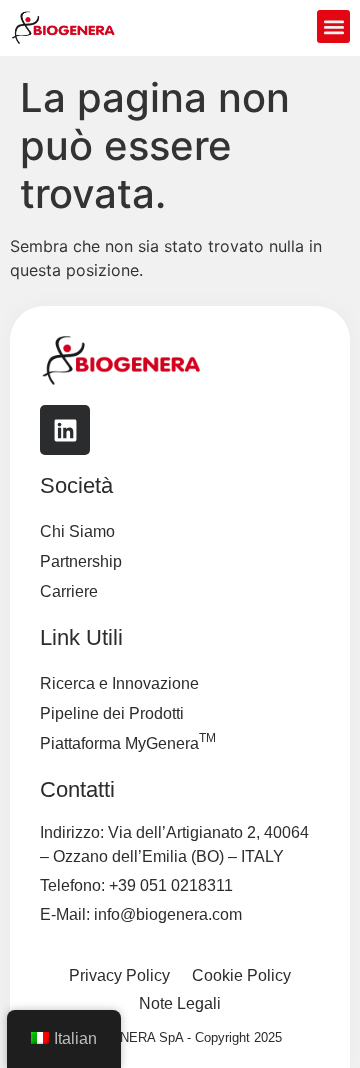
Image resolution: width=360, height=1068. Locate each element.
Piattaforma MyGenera (128, 741)
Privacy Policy (119, 975)
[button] (333, 26)
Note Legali (180, 1003)
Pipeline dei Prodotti (112, 713)
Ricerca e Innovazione (119, 683)
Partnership (81, 561)
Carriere (69, 591)
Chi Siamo (77, 531)
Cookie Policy (241, 975)
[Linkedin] (65, 430)
